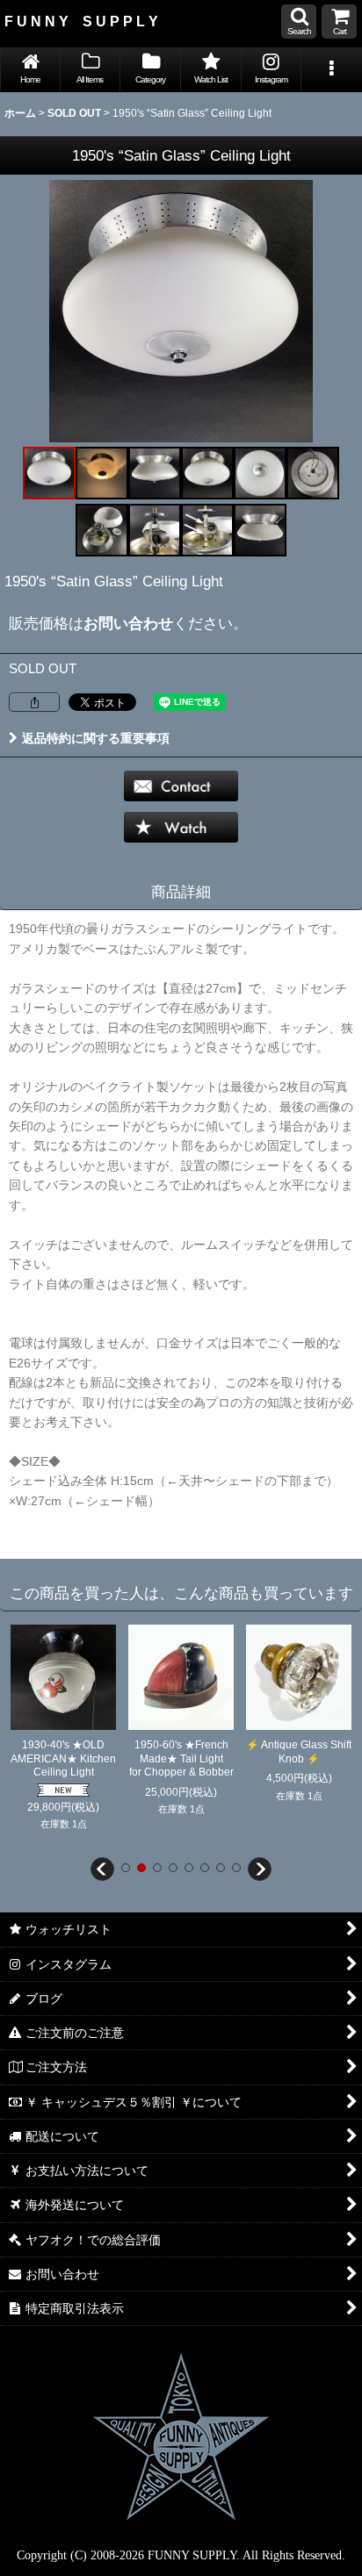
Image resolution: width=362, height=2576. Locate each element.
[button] (299, 22)
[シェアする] (34, 702)
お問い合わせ (128, 623)
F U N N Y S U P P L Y (81, 21)
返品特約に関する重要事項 (96, 738)
